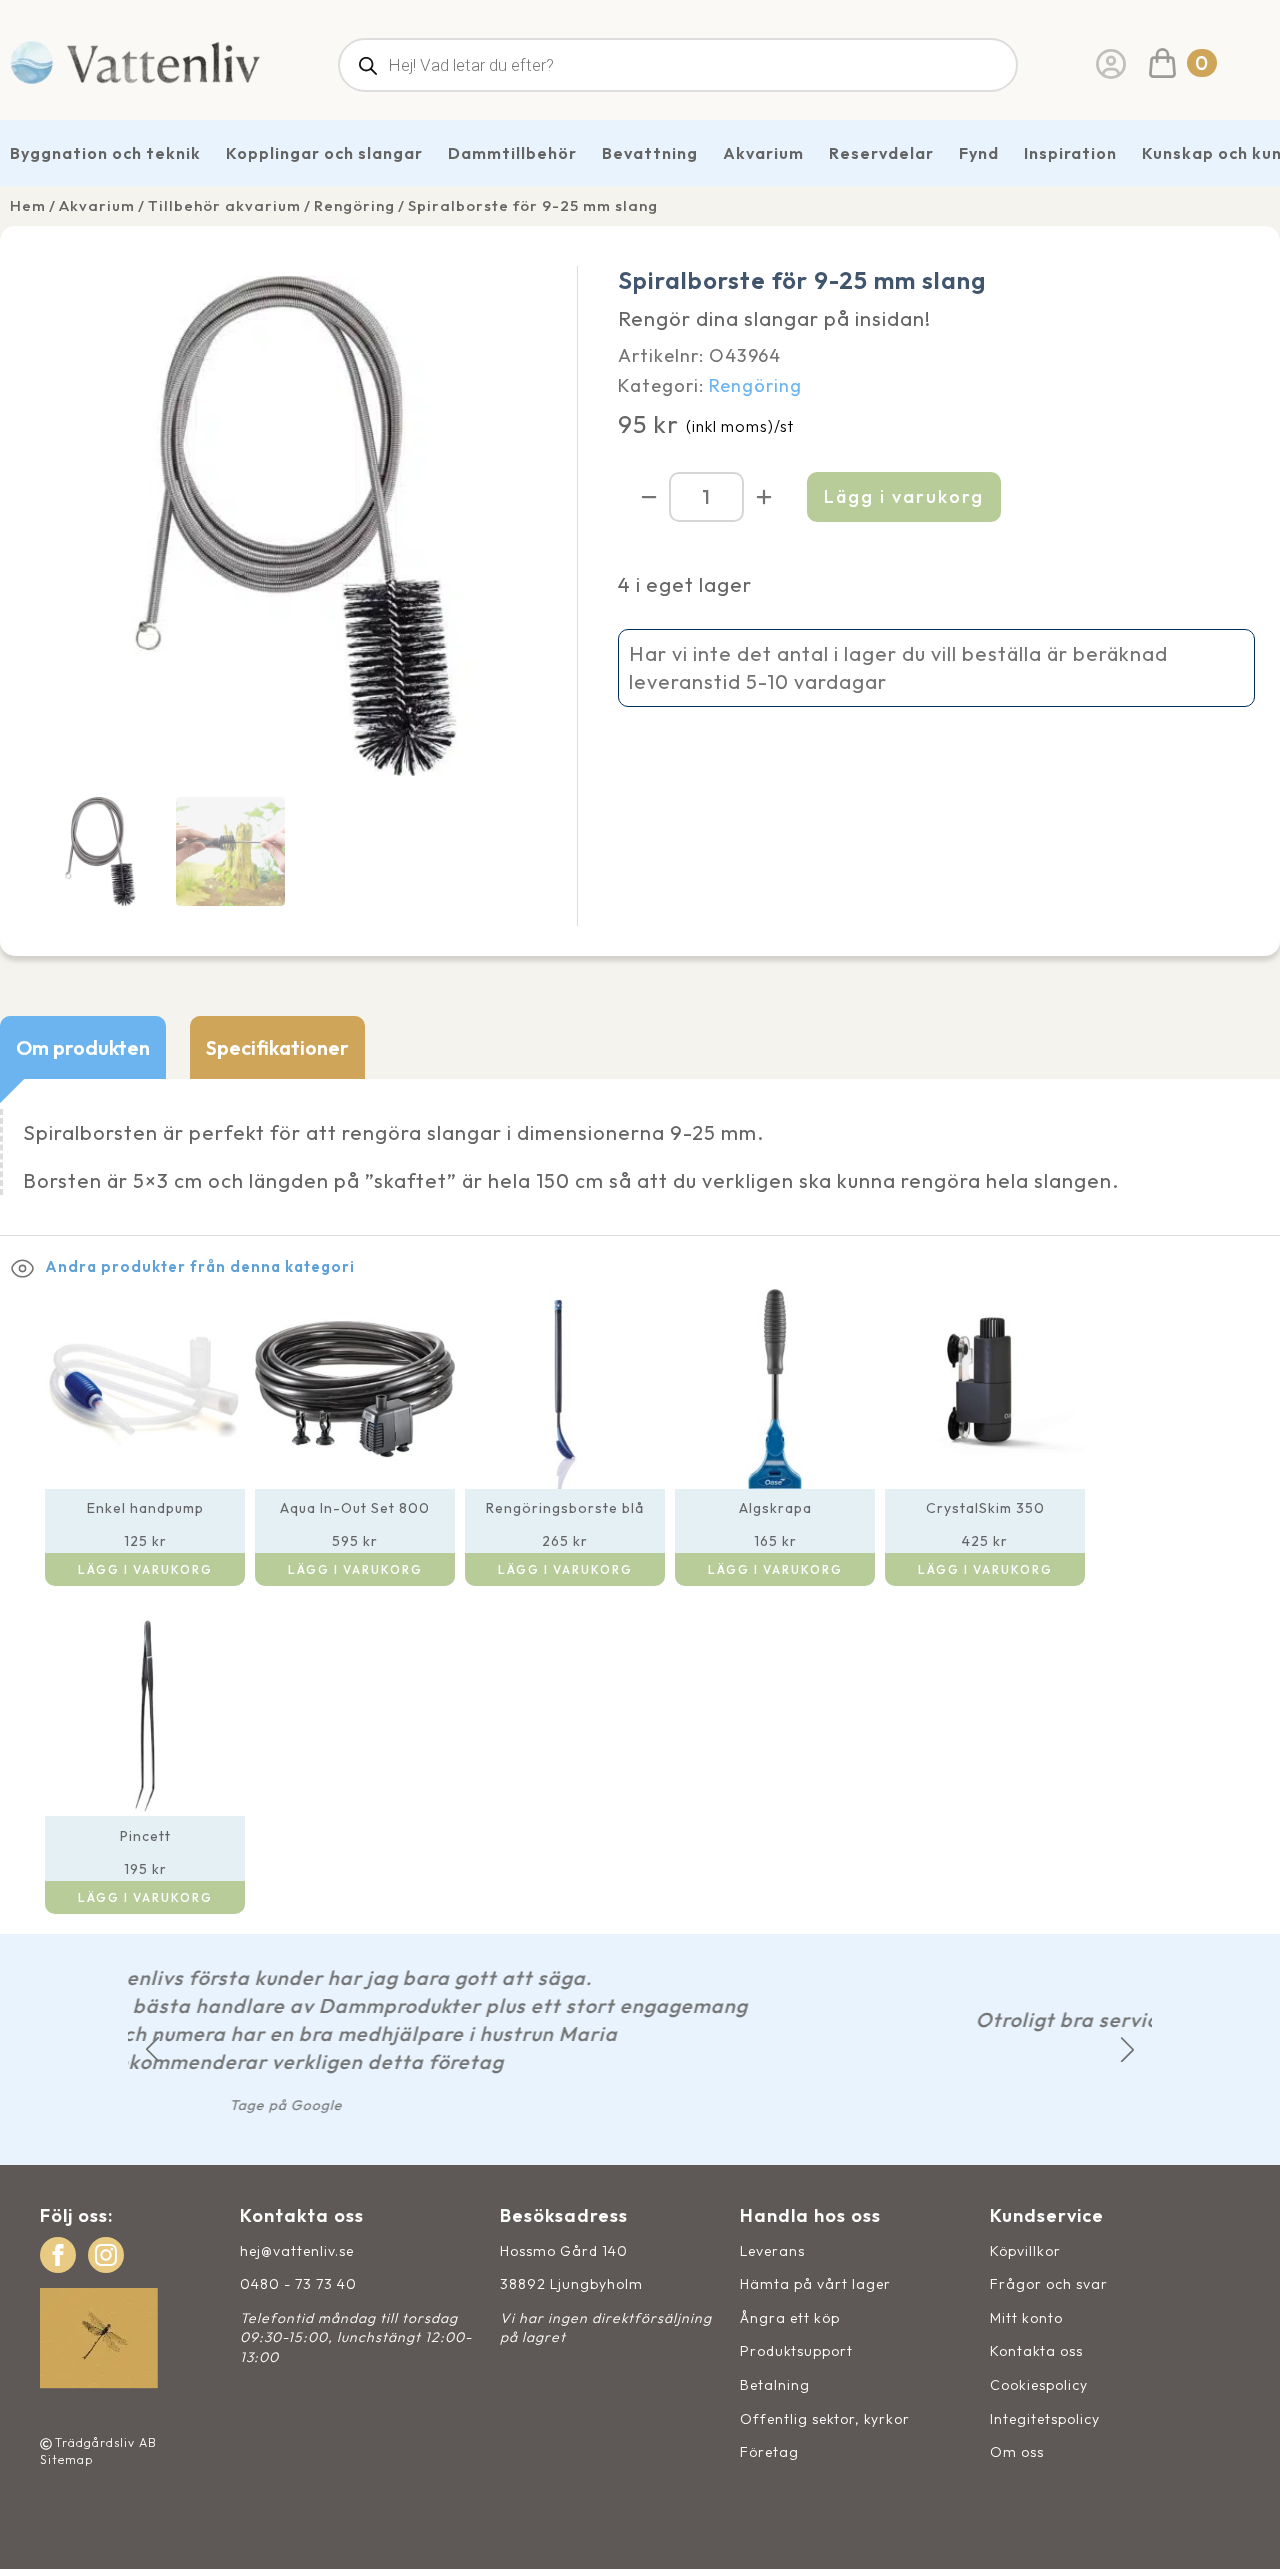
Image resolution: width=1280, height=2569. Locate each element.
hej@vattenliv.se (297, 2251)
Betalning (775, 2385)
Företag (769, 2452)
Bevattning (650, 153)
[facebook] (58, 2255)
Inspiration (1070, 153)
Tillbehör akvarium (224, 205)
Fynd (979, 153)
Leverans (772, 2251)
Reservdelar (881, 153)
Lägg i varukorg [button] (145, 1569)
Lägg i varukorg (904, 496)
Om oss (1017, 2452)
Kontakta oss (1036, 2351)
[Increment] (764, 497)
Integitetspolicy (1045, 2419)
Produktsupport (796, 2351)
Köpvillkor (1025, 2251)
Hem (28, 205)
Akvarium (763, 153)
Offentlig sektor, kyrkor (825, 2419)
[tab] (83, 1047)
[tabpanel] (640, 1157)
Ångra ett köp (790, 2318)
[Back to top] (1242, 2531)
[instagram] (106, 2255)
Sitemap (66, 2459)
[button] (152, 2049)
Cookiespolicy (1039, 2385)
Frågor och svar (1049, 2284)
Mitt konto (1026, 2318)
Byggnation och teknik (105, 153)
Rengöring (354, 205)
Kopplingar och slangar (324, 153)
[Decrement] (649, 497)
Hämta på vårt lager (815, 2284)
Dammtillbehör (512, 153)
